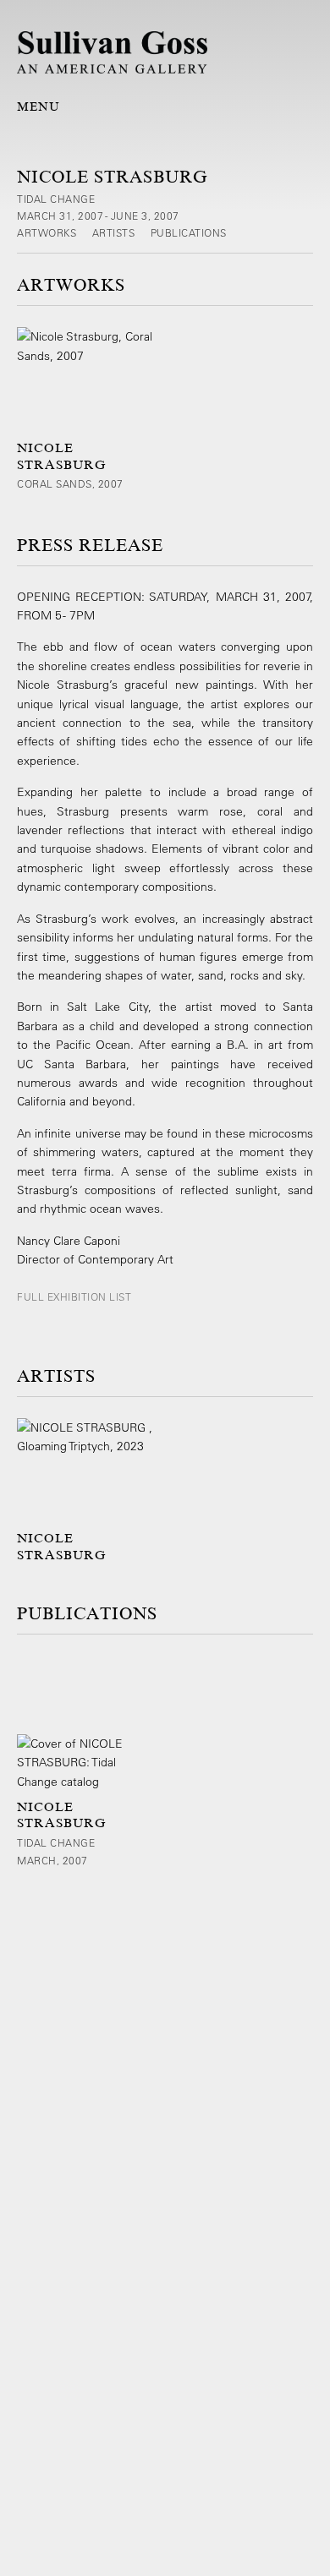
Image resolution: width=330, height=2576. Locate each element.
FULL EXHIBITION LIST (74, 1296)
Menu (38, 106)
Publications (189, 232)
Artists (115, 232)
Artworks (48, 232)
